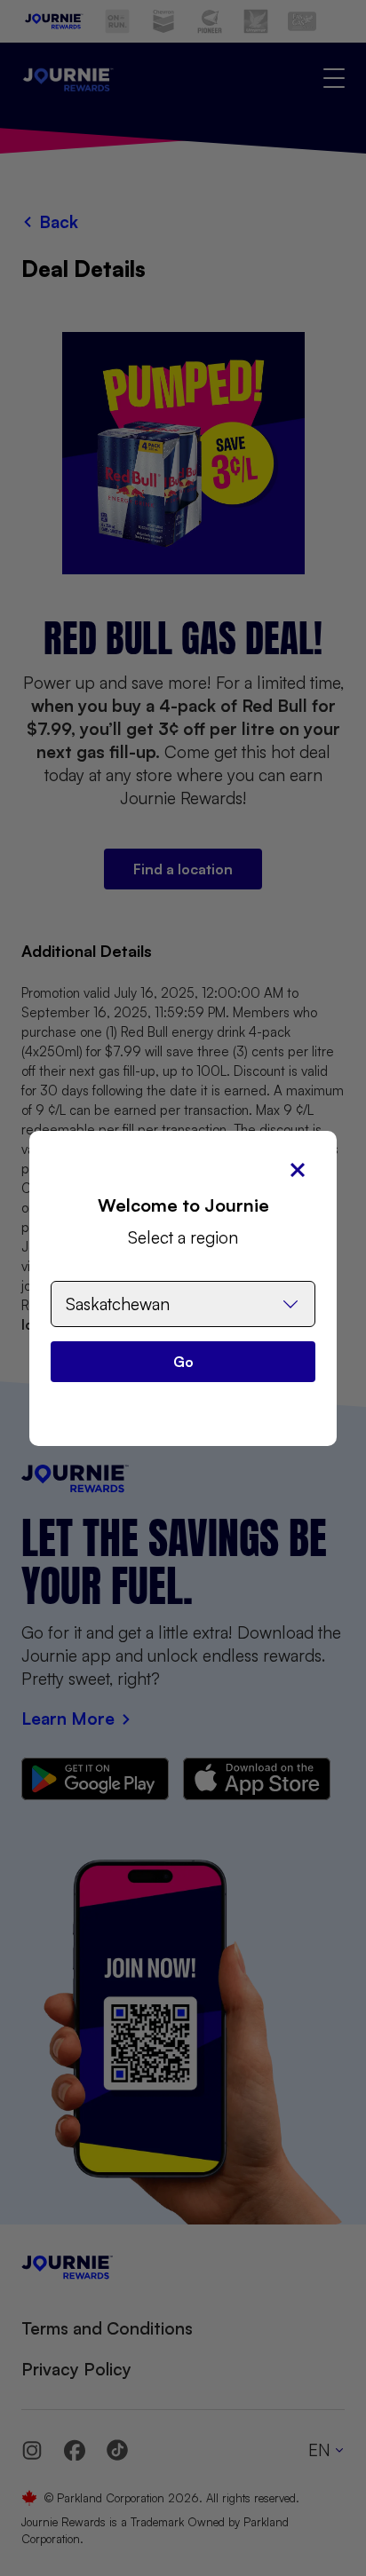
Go (183, 1362)
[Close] (298, 1170)
